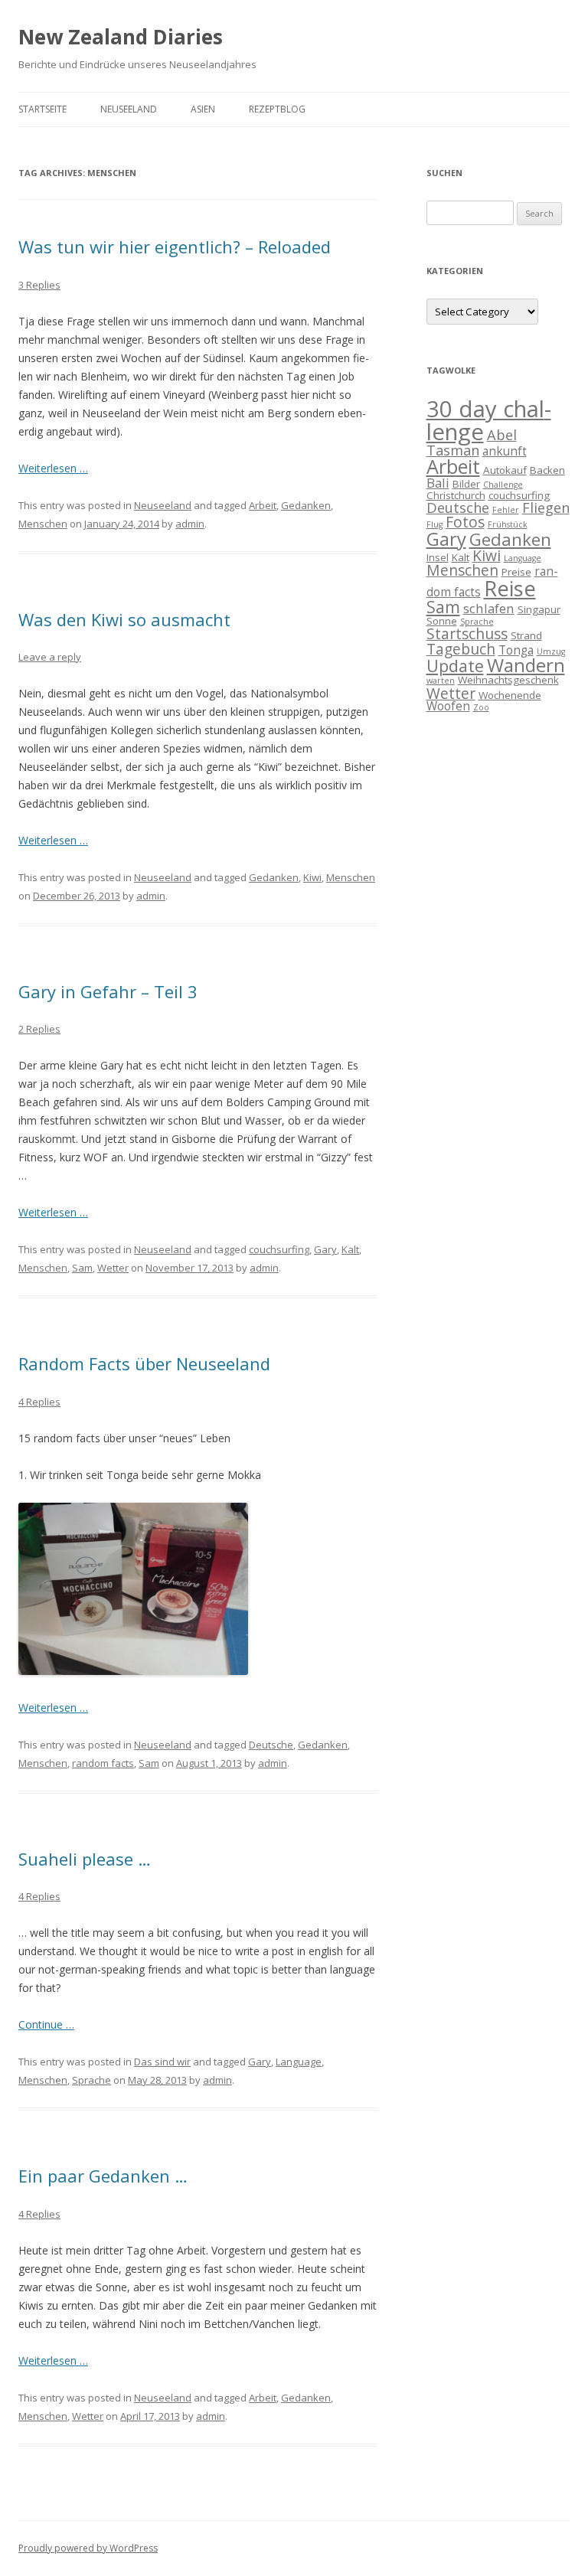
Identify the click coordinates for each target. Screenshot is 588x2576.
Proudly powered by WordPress (88, 2548)
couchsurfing (279, 1249)
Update (455, 666)
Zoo (481, 707)
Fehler (506, 510)
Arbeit (263, 505)
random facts (103, 1763)
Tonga (516, 650)
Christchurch (456, 495)
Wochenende (510, 695)
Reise (510, 588)
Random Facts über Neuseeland (144, 1363)
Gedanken (306, 505)
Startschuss (467, 633)
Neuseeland (129, 109)
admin (190, 524)
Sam (82, 1268)
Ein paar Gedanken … (103, 2176)
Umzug (551, 651)
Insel (438, 557)
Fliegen (546, 508)
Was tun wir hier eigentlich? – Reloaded (175, 246)
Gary (325, 1249)
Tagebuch (461, 649)
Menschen (43, 524)
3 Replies (39, 285)
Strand (526, 635)
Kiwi (312, 877)
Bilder (466, 484)
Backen (547, 470)
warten (441, 681)
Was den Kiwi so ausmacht (124, 619)
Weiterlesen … (53, 468)
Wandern (526, 665)
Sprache (91, 2080)
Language (299, 2062)
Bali (438, 483)
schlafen (489, 608)
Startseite (42, 109)
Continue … (46, 2024)
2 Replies (39, 1029)
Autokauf (505, 470)
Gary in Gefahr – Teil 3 (108, 991)
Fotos (465, 522)
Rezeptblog (277, 109)
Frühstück (508, 524)
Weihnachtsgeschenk (508, 680)
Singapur (539, 609)
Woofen (448, 706)
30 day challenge (489, 420)
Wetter (113, 1268)
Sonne (442, 621)
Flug (434, 524)
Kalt (350, 1249)
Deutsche (271, 1745)
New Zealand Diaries (121, 37)
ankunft (505, 451)
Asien (203, 109)
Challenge (503, 485)
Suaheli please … (85, 1859)
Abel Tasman (472, 442)
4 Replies (39, 1402)
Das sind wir (162, 2062)
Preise (516, 572)
